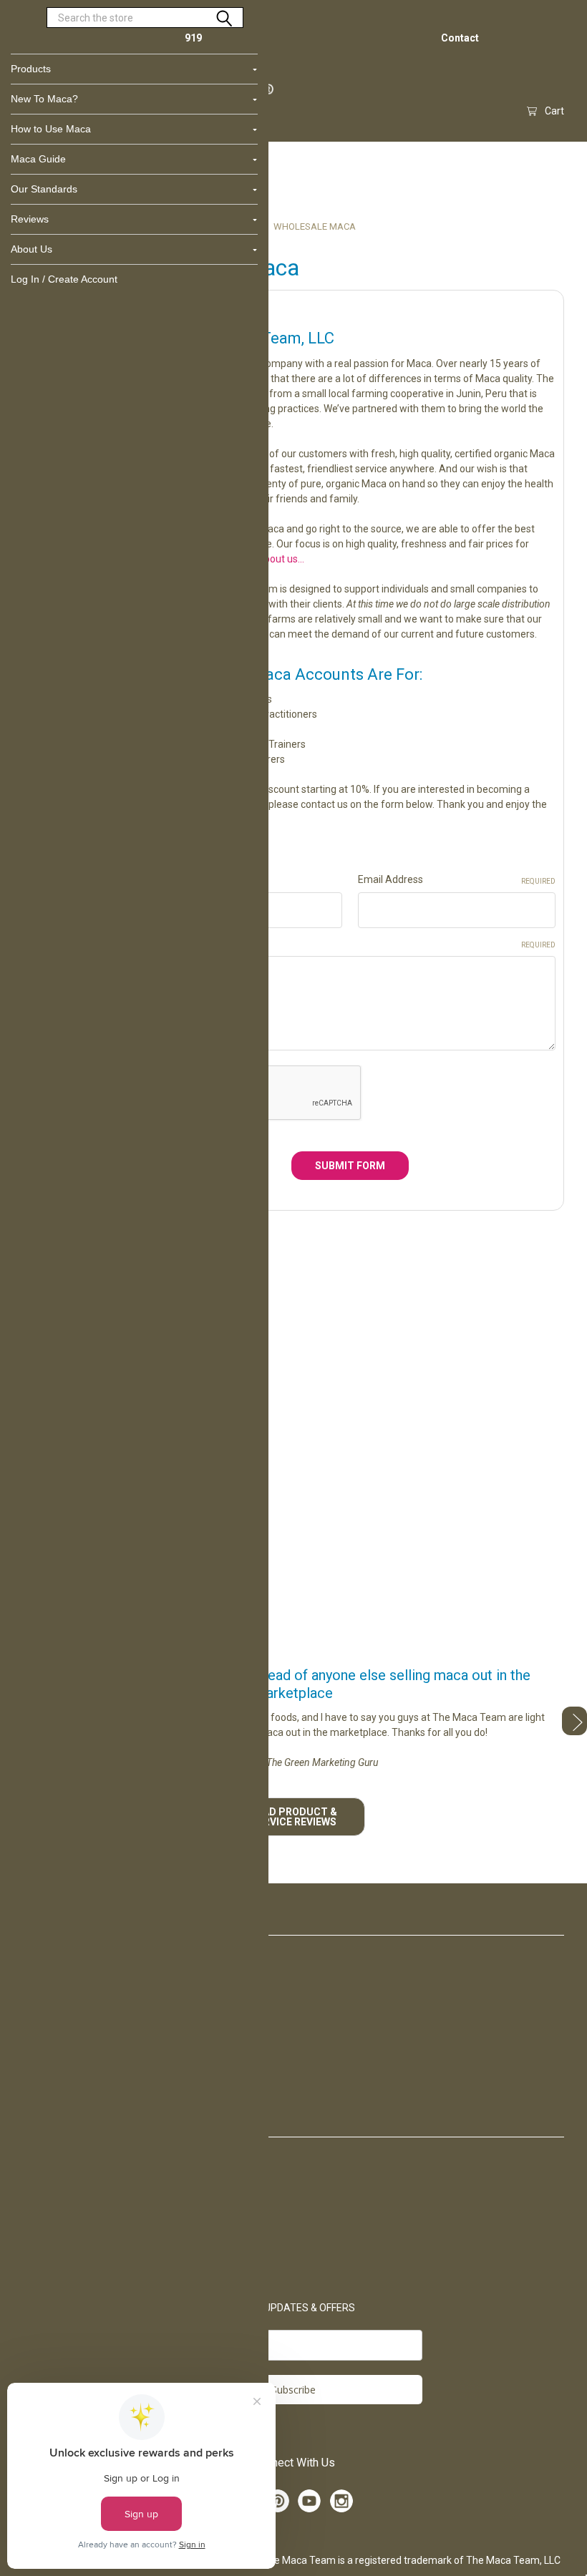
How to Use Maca (51, 129)
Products (31, 69)
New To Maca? (44, 99)
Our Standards (44, 189)
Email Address (457, 879)
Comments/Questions (350, 943)
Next (574, 1721)
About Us (31, 249)
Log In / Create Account (64, 279)
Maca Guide (38, 159)
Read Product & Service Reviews (294, 1817)
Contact (460, 38)
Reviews (30, 219)
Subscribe (293, 2390)
